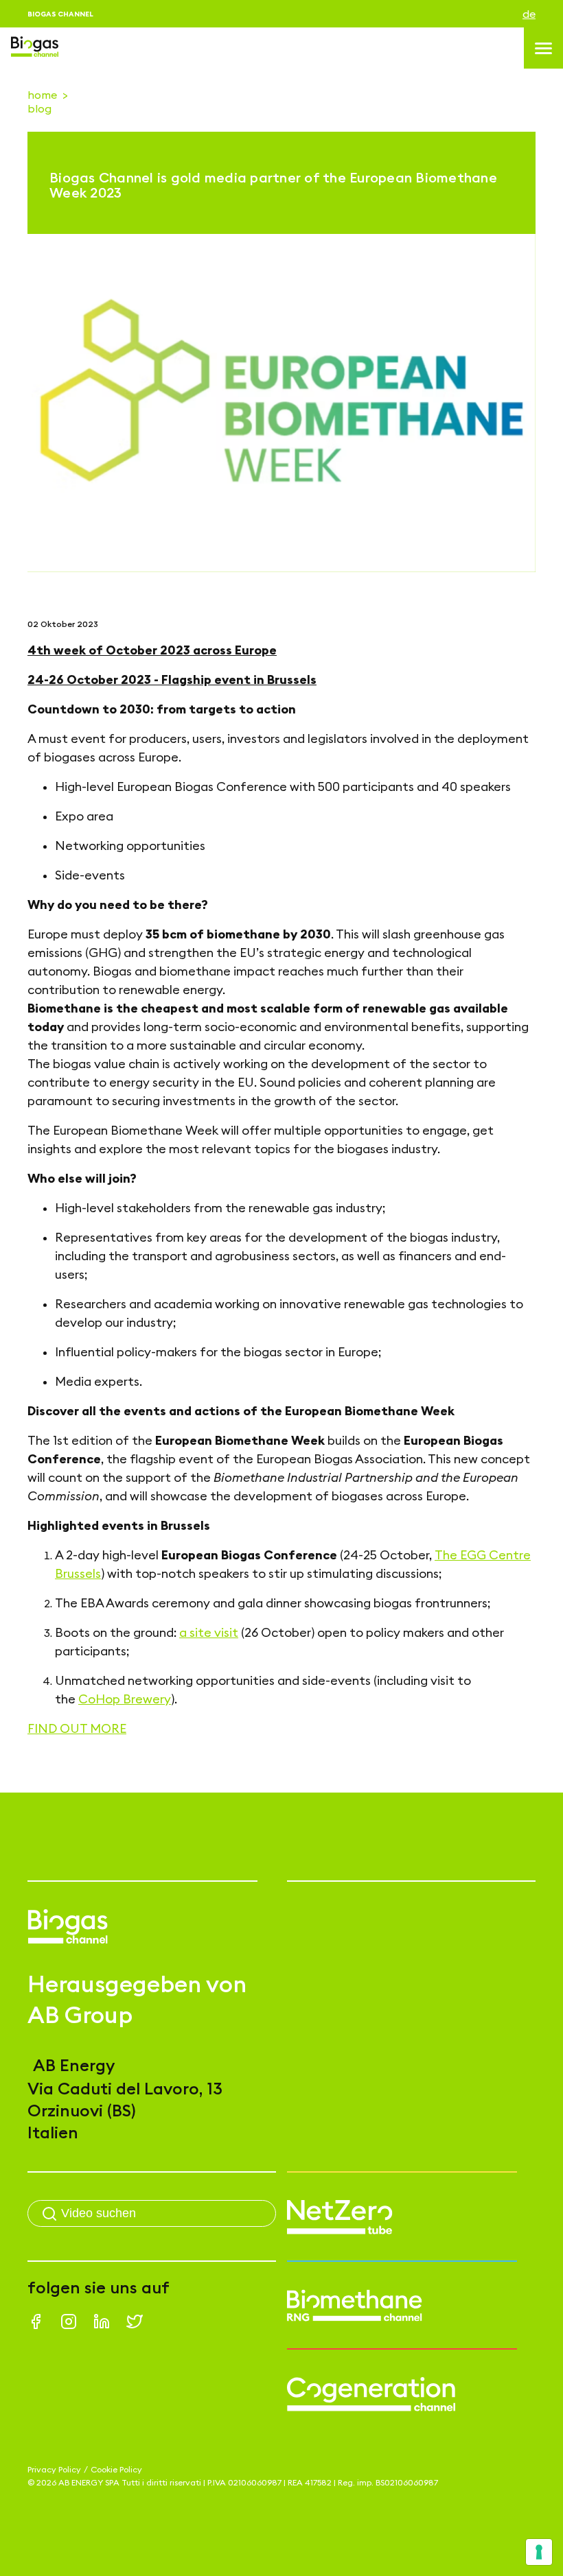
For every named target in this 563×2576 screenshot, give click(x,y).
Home (42, 95)
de (529, 14)
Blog (39, 108)
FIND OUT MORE (77, 1728)
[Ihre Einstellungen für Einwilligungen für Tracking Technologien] (539, 2552)
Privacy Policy (54, 2469)
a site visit (209, 1632)
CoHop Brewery (125, 1699)
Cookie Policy (116, 2469)
